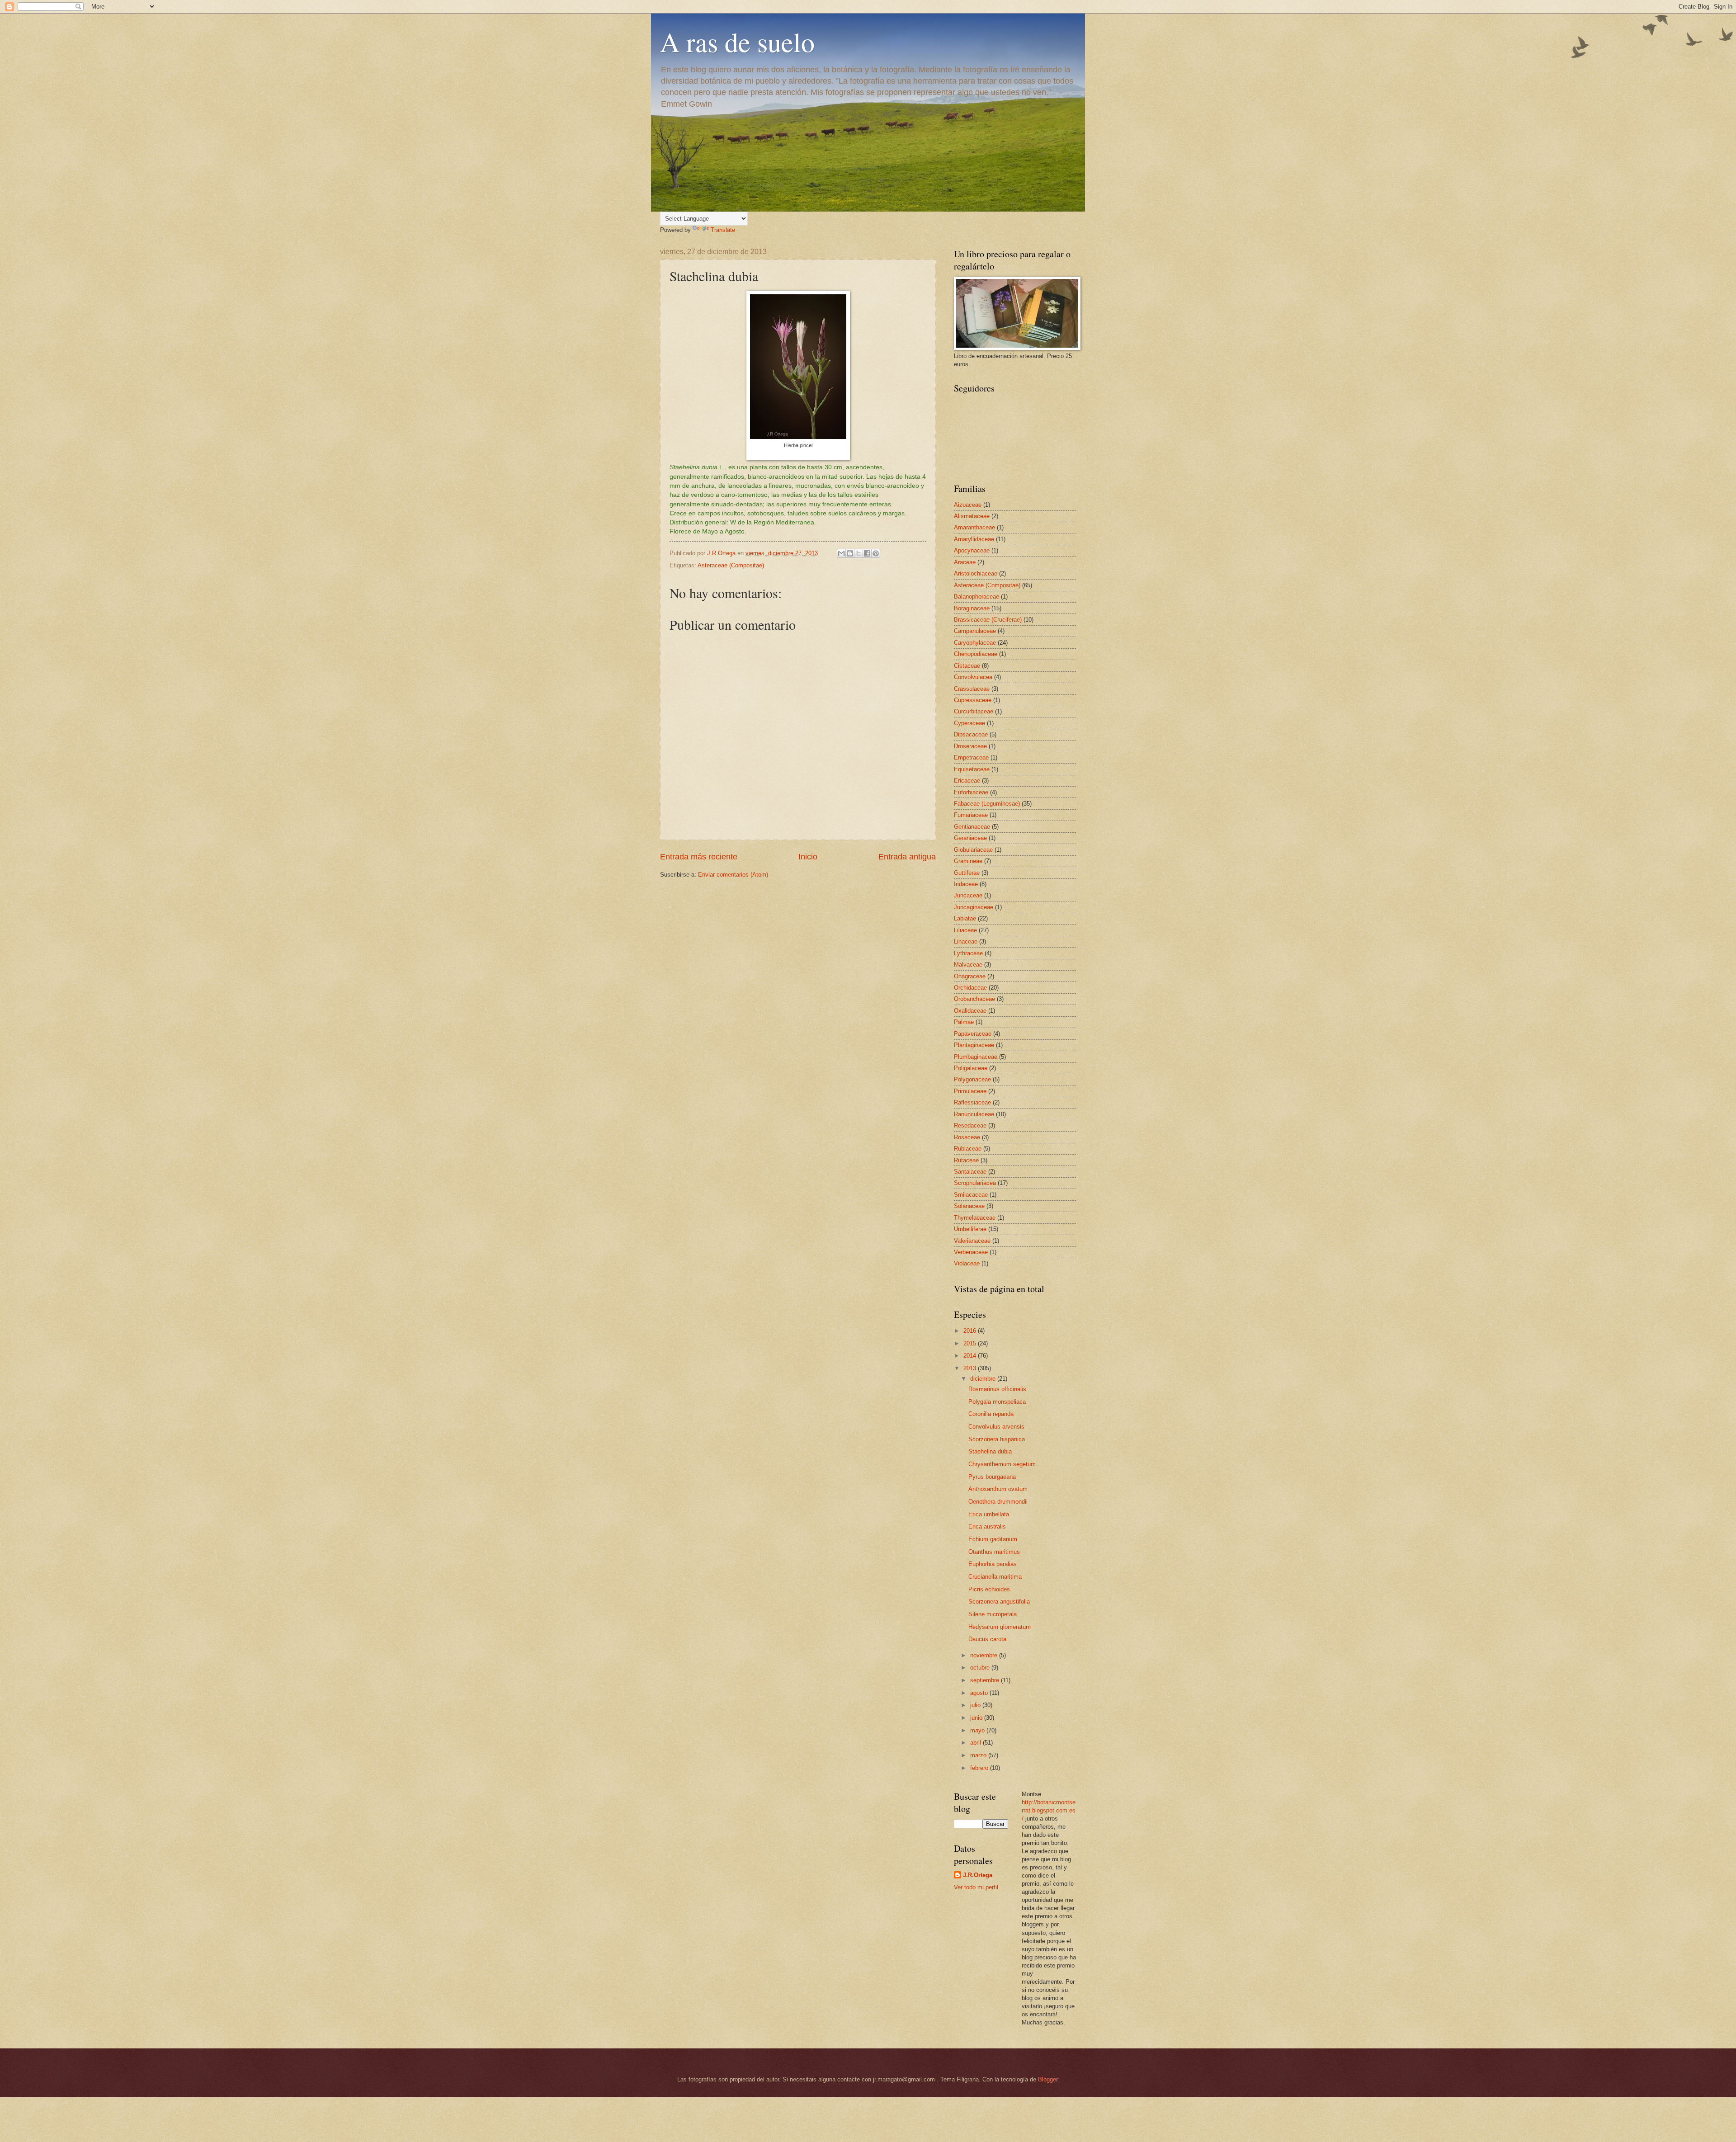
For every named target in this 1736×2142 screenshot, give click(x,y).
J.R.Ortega (978, 1875)
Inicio (808, 857)
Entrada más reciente (699, 857)
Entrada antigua (907, 857)
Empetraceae (971, 757)
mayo (978, 1730)
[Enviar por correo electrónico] (841, 553)
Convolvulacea (973, 677)
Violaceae (967, 1263)
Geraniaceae (970, 838)
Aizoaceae (968, 505)
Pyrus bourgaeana (992, 1477)
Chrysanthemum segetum (1002, 1464)
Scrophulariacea (975, 1183)
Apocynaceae (972, 550)
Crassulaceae (972, 689)
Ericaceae (967, 781)
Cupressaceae (973, 700)
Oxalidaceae (970, 1011)
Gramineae (968, 861)
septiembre (986, 1680)
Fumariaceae (971, 815)
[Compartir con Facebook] (867, 553)
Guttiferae (967, 873)
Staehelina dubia (990, 1451)
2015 (971, 1343)
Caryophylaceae (975, 643)
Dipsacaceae (971, 734)
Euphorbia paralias (993, 1564)
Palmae (964, 1022)
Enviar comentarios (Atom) (733, 875)
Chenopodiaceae (976, 654)
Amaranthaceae (974, 527)
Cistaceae (967, 666)
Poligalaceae (971, 1068)
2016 (971, 1331)
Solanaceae (969, 1206)
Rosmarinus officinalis (997, 1389)
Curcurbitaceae (974, 711)
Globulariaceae (973, 850)
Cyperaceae (969, 723)
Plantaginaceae (974, 1045)
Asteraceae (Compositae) (731, 565)
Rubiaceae (968, 1149)
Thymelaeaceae (975, 1218)
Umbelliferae (970, 1229)
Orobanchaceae (974, 999)
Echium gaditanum (993, 1539)
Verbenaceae (971, 1252)
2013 (971, 1368)
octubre (981, 1668)
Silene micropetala (993, 1614)
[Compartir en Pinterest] (876, 553)
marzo (979, 1755)
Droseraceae (970, 746)
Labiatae (965, 918)
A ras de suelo (737, 42)
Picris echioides (989, 1589)
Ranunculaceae (974, 1114)
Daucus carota (987, 1639)
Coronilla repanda (991, 1414)
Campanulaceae (975, 631)
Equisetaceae (972, 769)
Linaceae (966, 941)
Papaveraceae (973, 1034)
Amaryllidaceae (974, 539)
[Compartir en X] (859, 553)
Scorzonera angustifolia (999, 1602)
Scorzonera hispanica (997, 1439)
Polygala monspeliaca (997, 1402)
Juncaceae (968, 895)
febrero (980, 1768)
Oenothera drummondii (998, 1502)
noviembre (985, 1655)
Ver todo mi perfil (976, 1887)
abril (976, 1743)
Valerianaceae (972, 1241)
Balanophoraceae (976, 597)
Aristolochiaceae (976, 573)
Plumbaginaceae (976, 1057)
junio (977, 1718)
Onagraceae (970, 976)
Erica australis (987, 1526)
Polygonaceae (972, 1079)
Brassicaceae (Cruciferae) (988, 620)
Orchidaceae (970, 988)
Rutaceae (966, 1160)
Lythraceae (968, 953)
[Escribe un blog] (850, 553)
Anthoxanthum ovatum (998, 1489)
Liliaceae (965, 930)
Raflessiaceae (972, 1102)
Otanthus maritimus (994, 1552)
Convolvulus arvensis (996, 1427)
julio (976, 1705)
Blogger (1048, 2079)
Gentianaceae (972, 827)
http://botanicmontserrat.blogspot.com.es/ (1049, 1810)
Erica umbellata (989, 1514)
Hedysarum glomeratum (1000, 1627)
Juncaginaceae (974, 907)
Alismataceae (972, 516)
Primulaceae (970, 1091)
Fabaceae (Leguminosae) (987, 804)
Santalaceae (970, 1172)
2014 (971, 1356)
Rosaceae (967, 1137)
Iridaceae (966, 884)
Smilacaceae (971, 1195)
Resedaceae (970, 1125)
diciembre (984, 1379)
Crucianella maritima (995, 1577)
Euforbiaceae (971, 792)
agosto (980, 1693)
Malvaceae (968, 965)
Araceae (965, 562)
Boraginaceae (972, 608)
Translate (723, 230)
